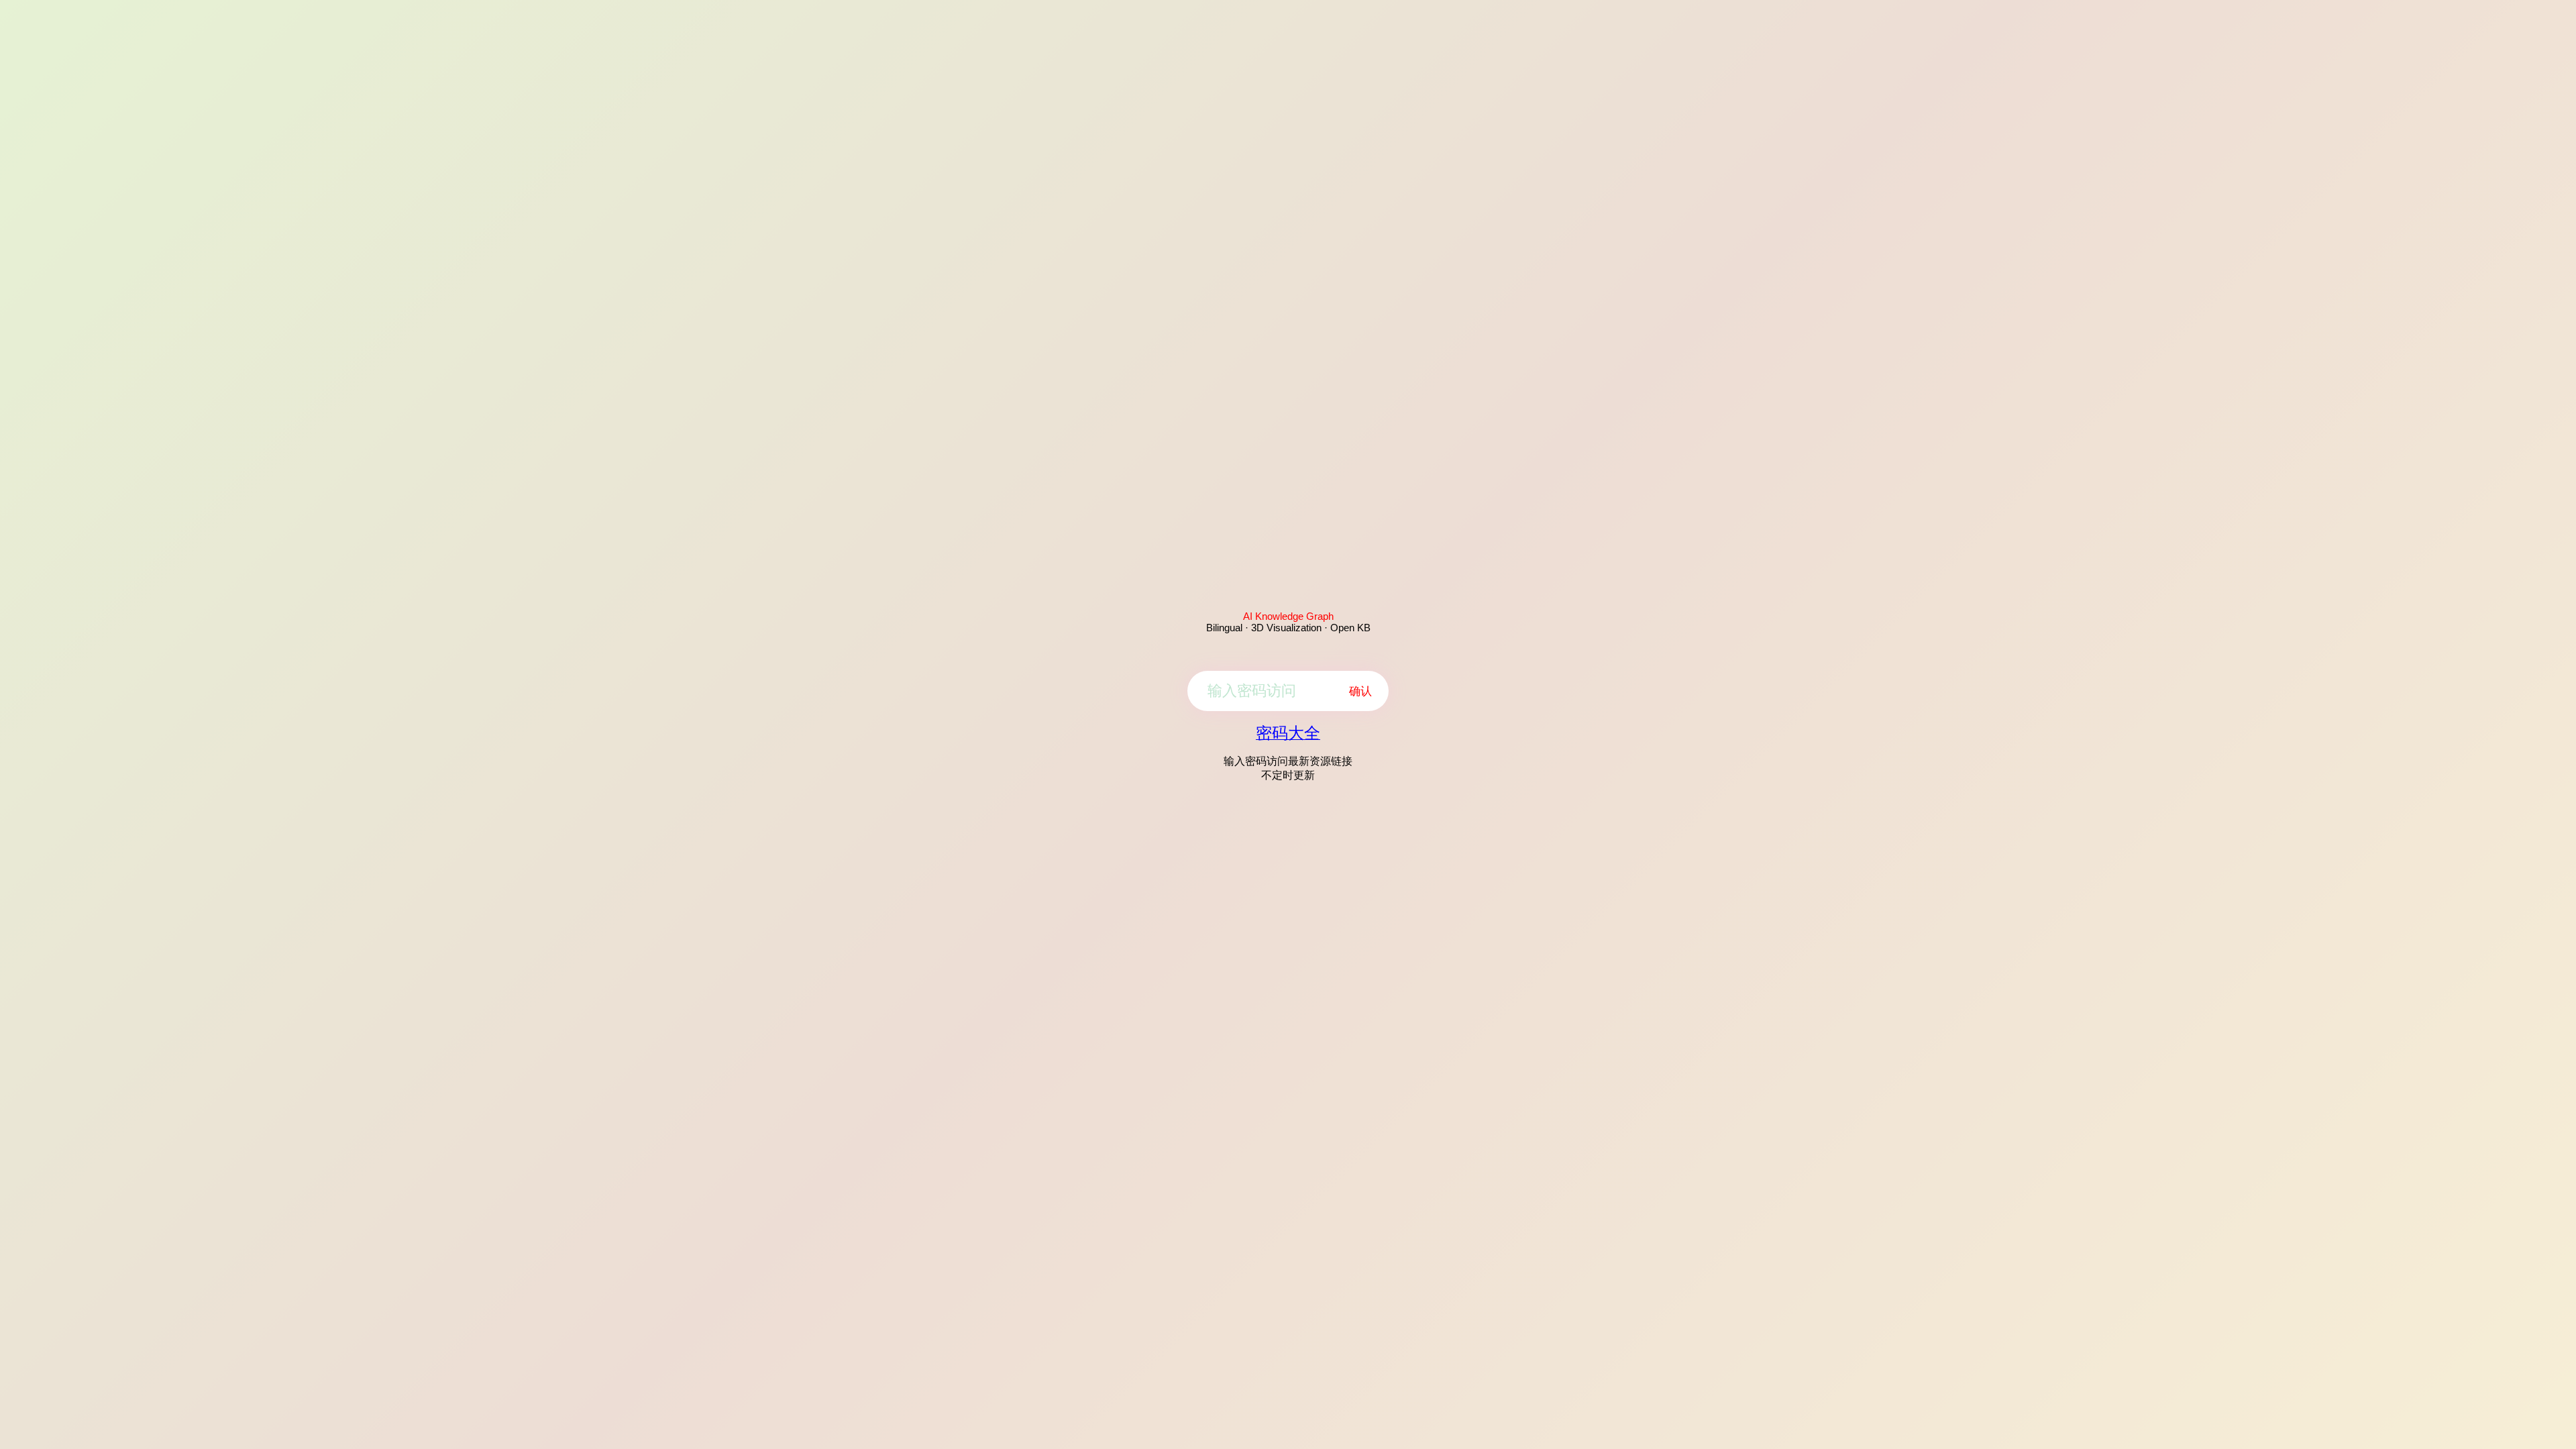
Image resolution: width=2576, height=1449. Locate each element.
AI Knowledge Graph (1288, 616)
